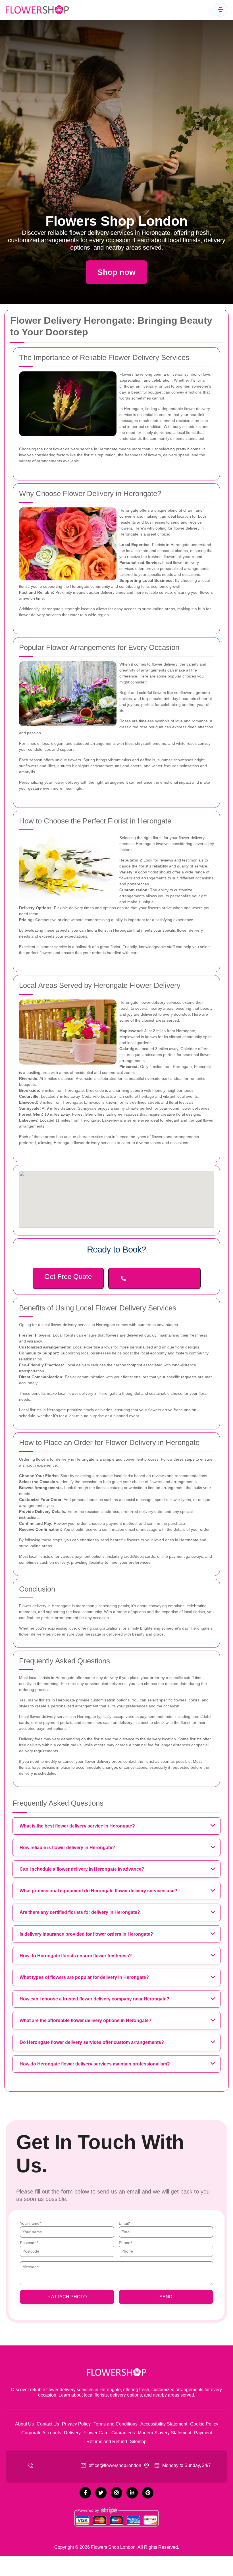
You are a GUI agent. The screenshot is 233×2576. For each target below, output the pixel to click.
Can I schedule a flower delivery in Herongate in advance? (82, 1869)
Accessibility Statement (164, 2424)
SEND (166, 2297)
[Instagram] (116, 2493)
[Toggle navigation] (220, 10)
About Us (24, 2424)
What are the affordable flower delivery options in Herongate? (86, 2020)
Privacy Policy (76, 2424)
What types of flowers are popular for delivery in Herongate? (84, 1977)
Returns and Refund (107, 2442)
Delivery (72, 2433)
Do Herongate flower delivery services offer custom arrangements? (92, 2042)
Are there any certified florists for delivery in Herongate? (80, 1912)
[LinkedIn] (132, 2493)
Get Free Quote (68, 1276)
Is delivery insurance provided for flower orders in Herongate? (86, 1934)
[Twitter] (101, 2493)
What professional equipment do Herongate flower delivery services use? (98, 1891)
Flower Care (96, 2433)
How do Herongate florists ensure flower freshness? (76, 1956)
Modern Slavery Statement (165, 2433)
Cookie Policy (204, 2424)
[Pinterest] (148, 2493)
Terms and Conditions (116, 2424)
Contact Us (48, 2424)
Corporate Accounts (41, 2433)
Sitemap (138, 2442)
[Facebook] (85, 2493)
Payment (203, 2433)
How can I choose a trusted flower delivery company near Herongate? (94, 1999)
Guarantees (123, 2433)
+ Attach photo (67, 2297)
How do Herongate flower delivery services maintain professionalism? (95, 2064)
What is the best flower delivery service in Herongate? (77, 1826)
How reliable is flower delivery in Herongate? (67, 1848)
